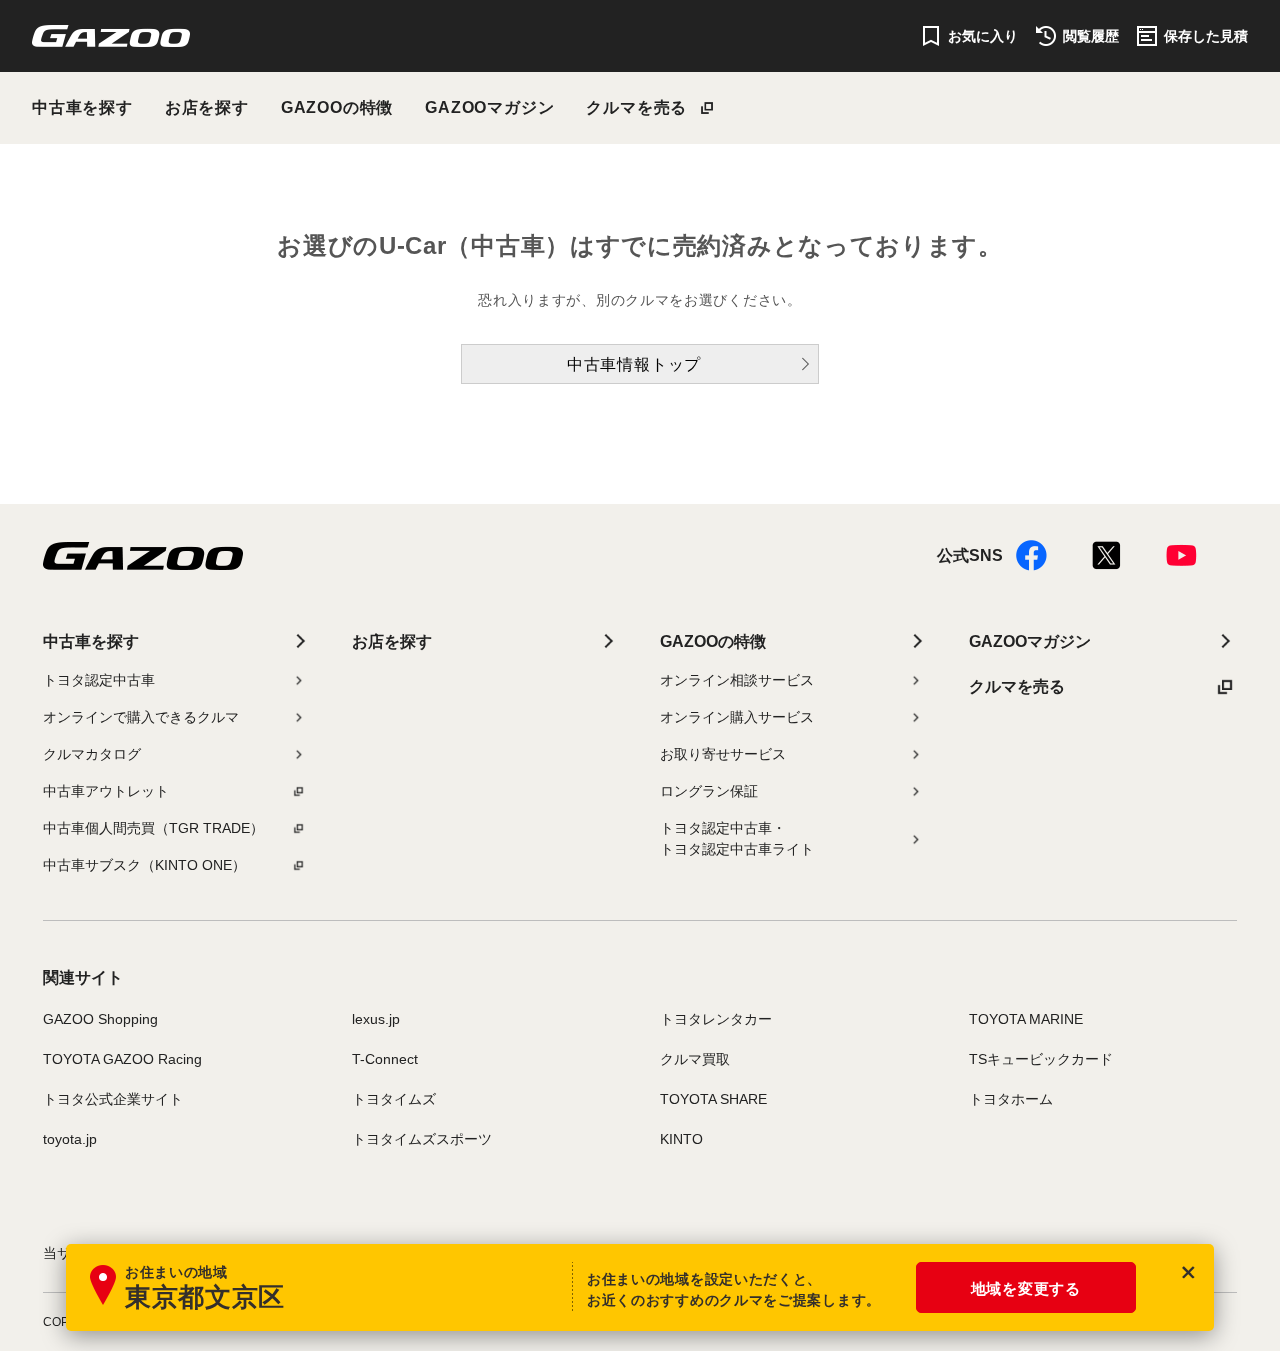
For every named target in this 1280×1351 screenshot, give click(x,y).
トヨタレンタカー (716, 1019)
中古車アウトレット (106, 791)
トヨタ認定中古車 (99, 680)
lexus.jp (376, 1019)
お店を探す (207, 107)
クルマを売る (636, 107)
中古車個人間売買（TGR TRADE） (153, 828)
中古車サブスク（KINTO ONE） (144, 865)
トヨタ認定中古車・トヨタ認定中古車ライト (737, 838)
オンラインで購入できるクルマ (141, 717)
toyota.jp (70, 1139)
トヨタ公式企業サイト (113, 1099)
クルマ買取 (695, 1059)
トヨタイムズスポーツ (422, 1139)
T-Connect (385, 1059)
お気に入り (983, 36)
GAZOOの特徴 (337, 107)
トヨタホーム (1011, 1099)
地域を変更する (1026, 1288)
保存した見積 (1206, 36)
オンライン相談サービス (737, 680)
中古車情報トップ (634, 364)
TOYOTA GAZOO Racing (122, 1059)
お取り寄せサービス (723, 754)
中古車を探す (82, 107)
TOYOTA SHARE (713, 1099)
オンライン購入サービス (737, 717)
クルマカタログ (92, 754)
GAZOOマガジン (489, 107)
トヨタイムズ (394, 1099)
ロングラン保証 (709, 791)
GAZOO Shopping (100, 1019)
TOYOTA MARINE (1026, 1019)
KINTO (681, 1139)
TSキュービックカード (1041, 1059)
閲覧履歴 (1091, 36)
